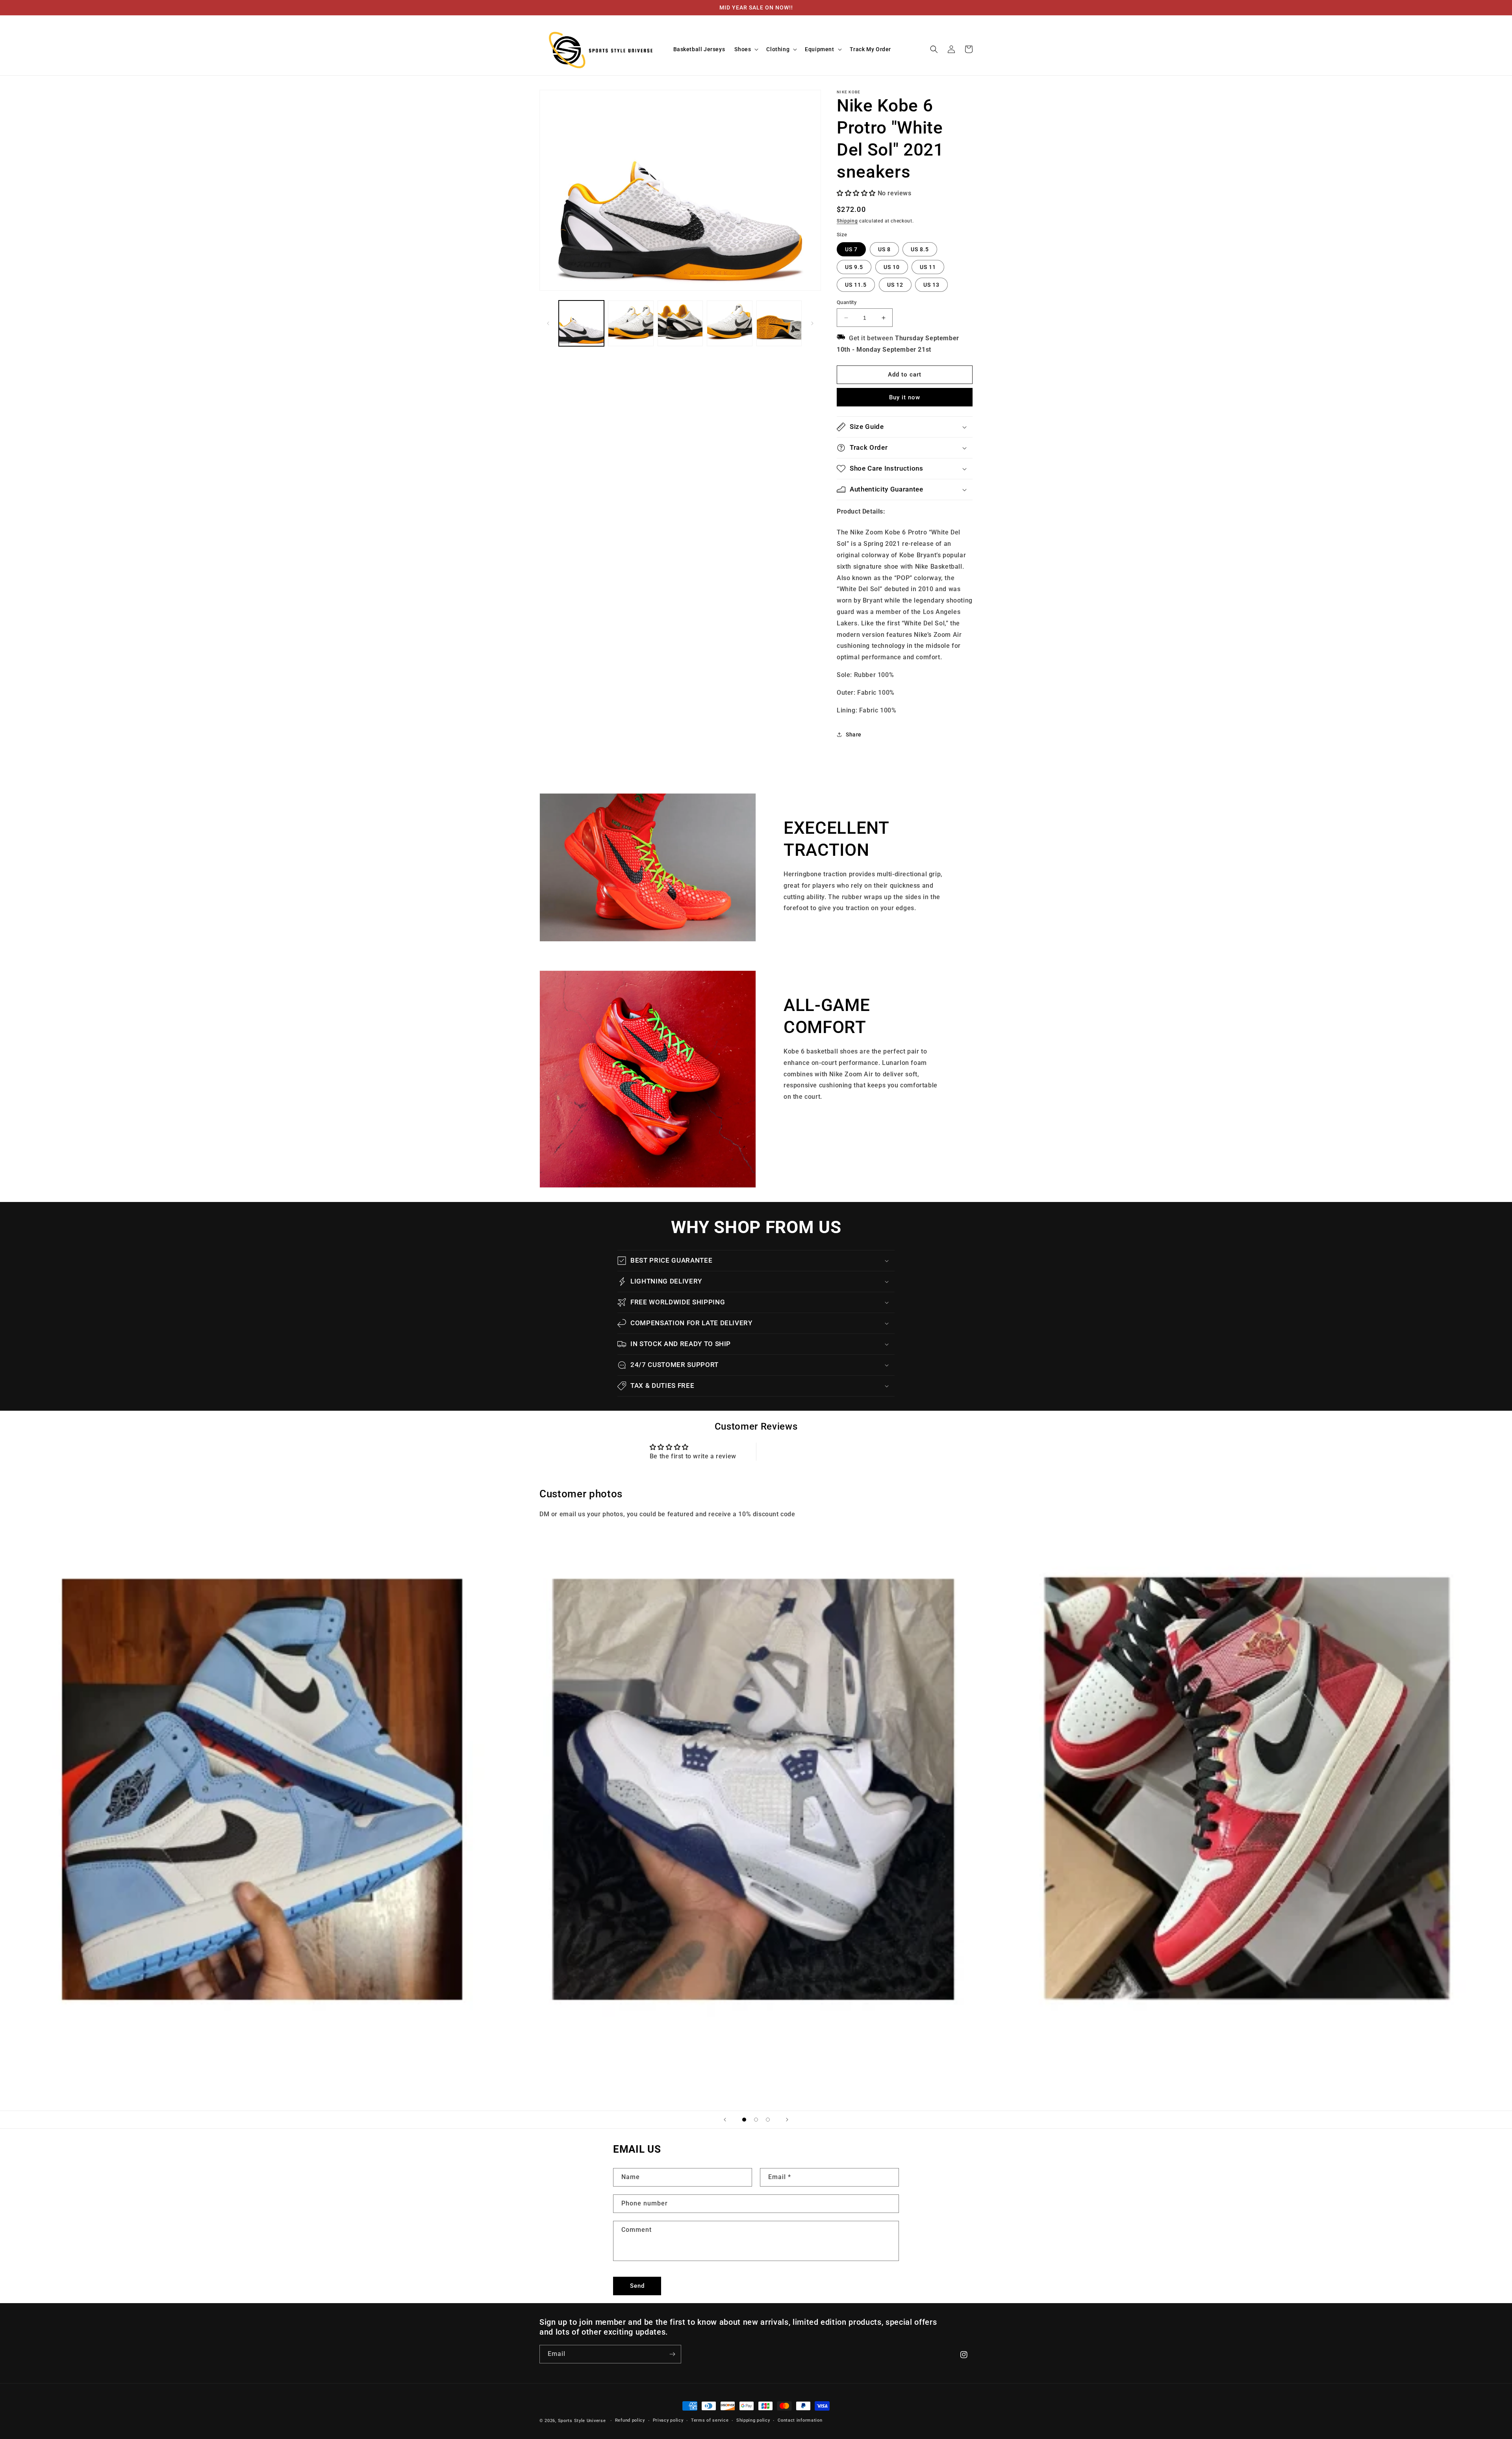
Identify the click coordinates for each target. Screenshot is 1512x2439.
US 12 (895, 285)
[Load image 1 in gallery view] (581, 323)
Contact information (800, 2420)
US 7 (851, 249)
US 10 (892, 267)
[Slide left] (548, 323)
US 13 (931, 285)
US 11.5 (856, 285)
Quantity (847, 302)
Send (637, 2286)
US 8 (884, 249)
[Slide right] (812, 323)
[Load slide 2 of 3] (756, 2120)
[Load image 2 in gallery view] (631, 323)
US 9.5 (854, 267)
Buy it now (905, 397)
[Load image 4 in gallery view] (729, 323)
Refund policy (630, 2420)
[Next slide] (787, 2120)
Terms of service (710, 2420)
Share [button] (854, 734)
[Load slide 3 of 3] (768, 2120)
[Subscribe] (672, 2354)
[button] (746, 49)
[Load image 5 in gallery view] (779, 323)
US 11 (928, 267)
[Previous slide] (725, 2120)
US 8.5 (920, 249)
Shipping (847, 221)
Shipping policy (753, 2420)
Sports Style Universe (582, 2421)
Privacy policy (668, 2420)
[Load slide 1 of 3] (744, 2120)
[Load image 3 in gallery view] (680, 323)
